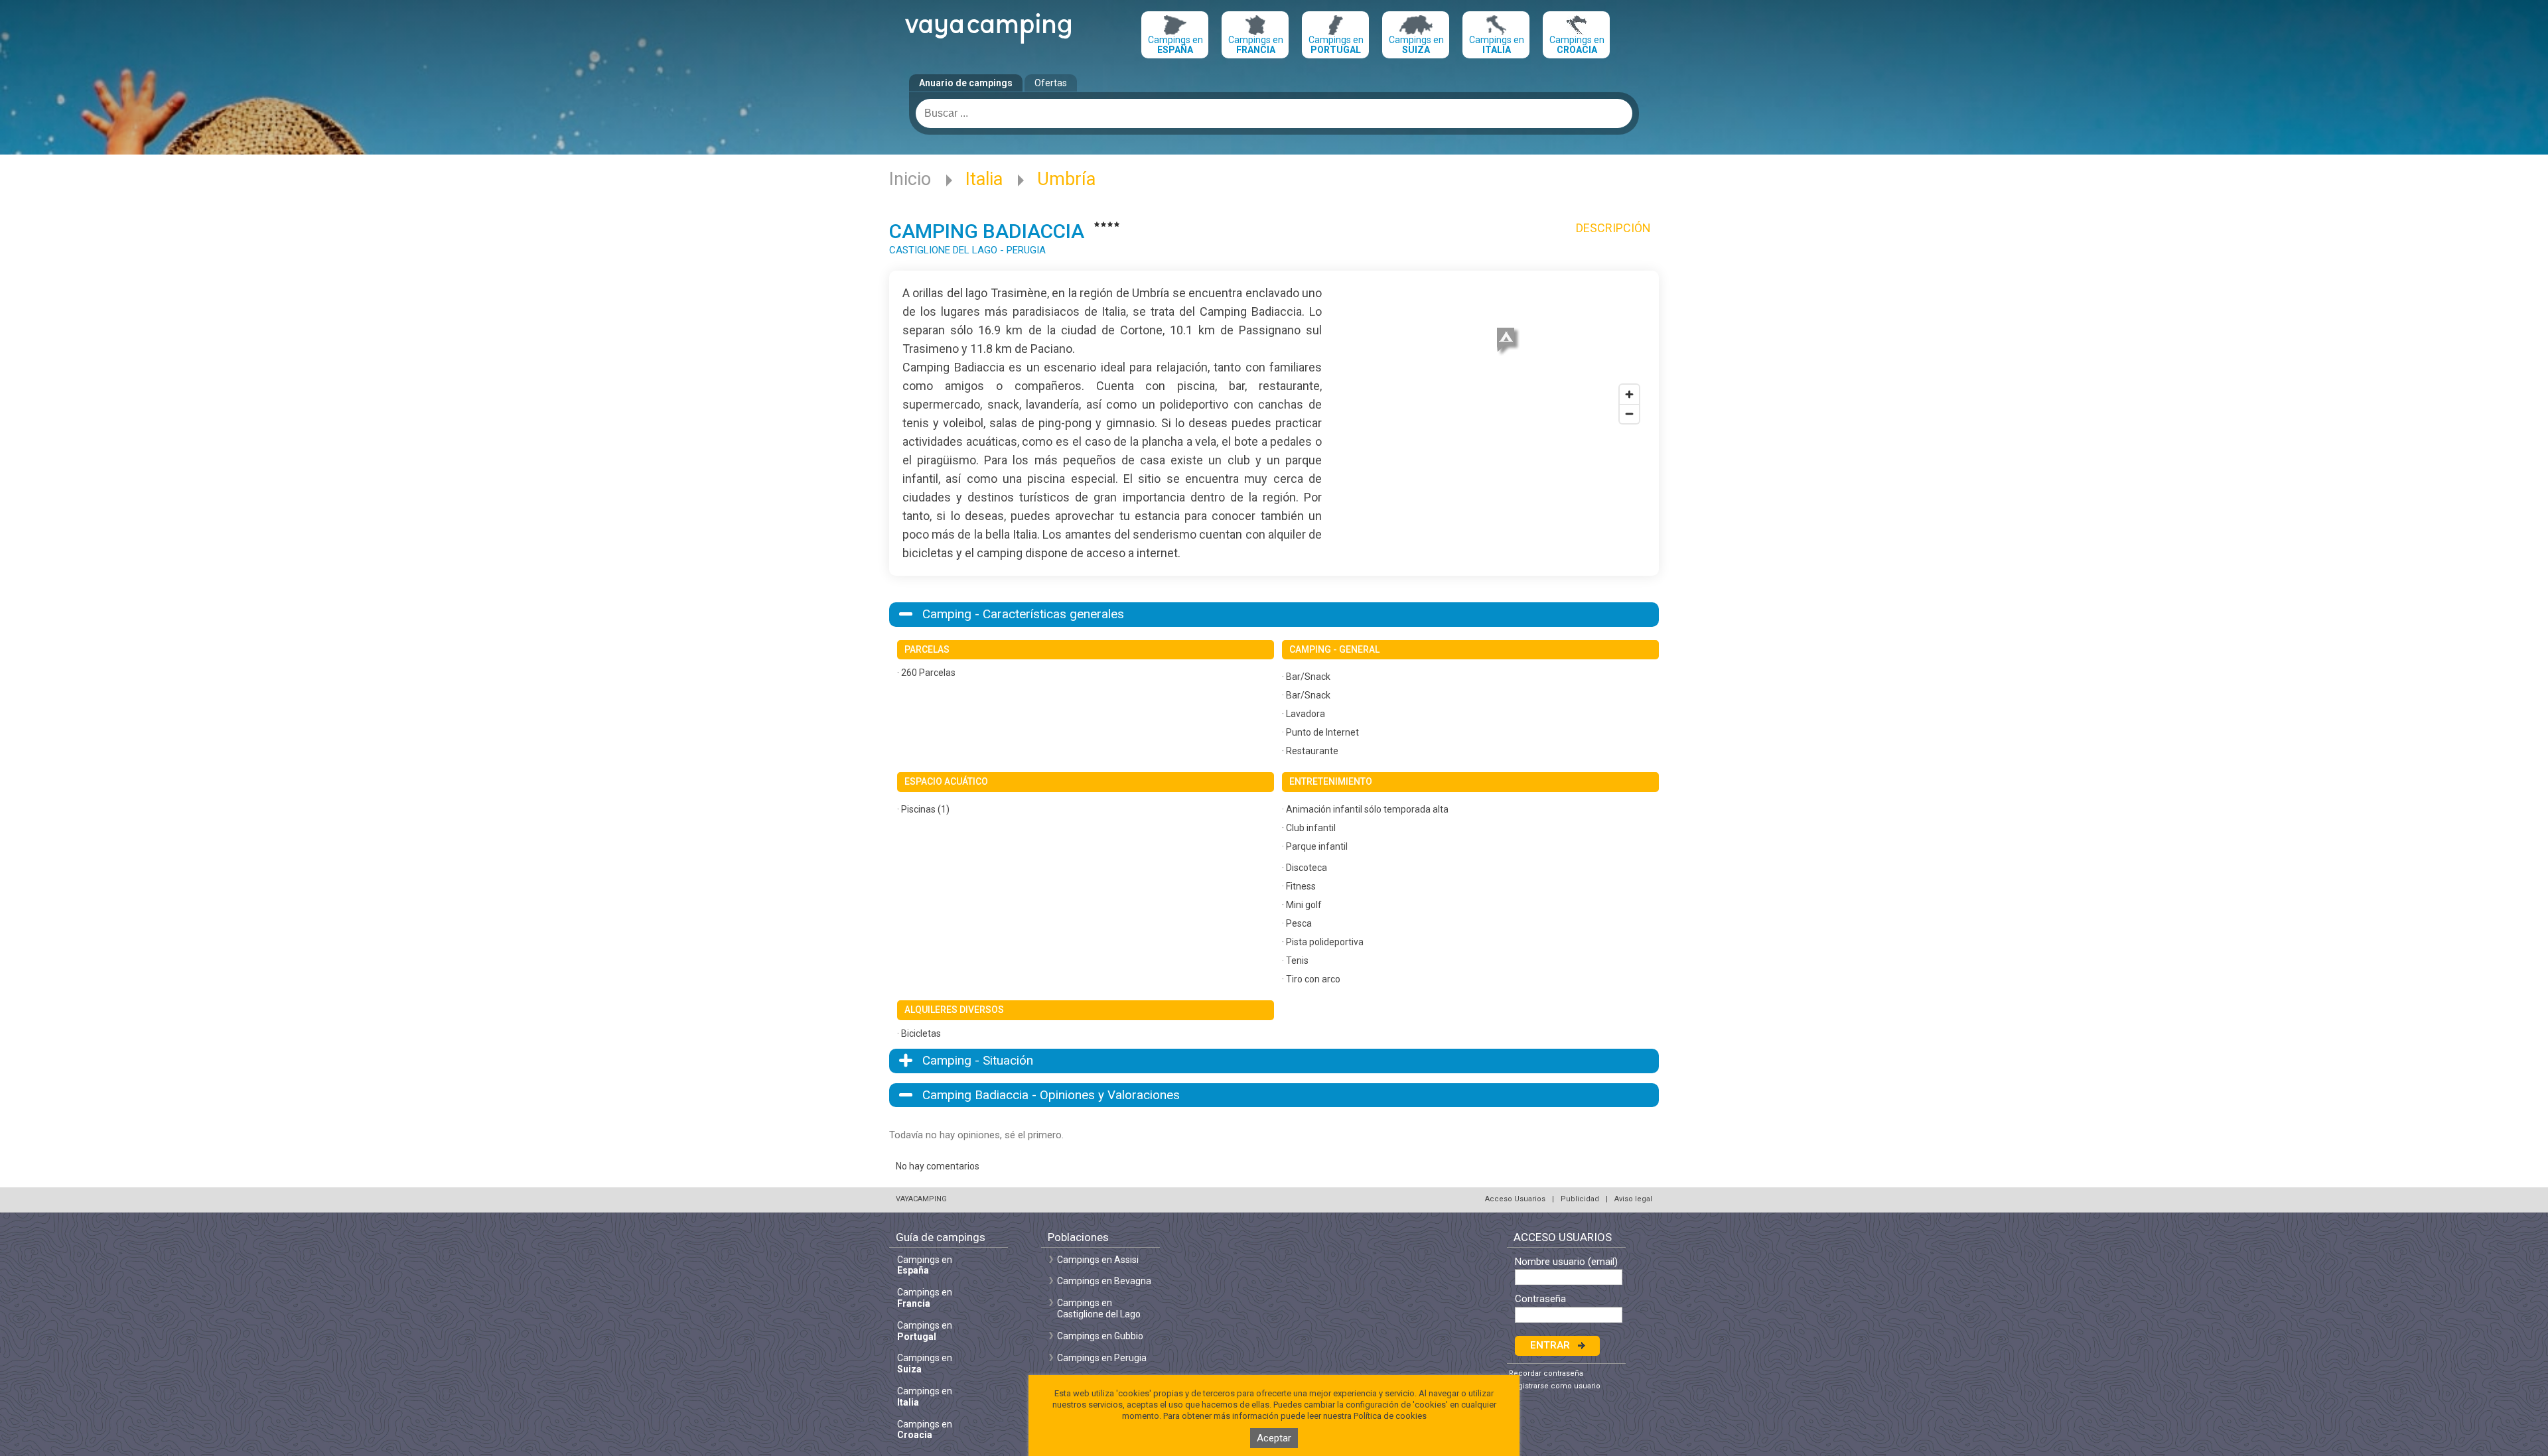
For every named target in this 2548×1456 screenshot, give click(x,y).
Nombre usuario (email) (1566, 1262)
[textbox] (1274, 113)
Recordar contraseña (1546, 1373)
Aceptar (1274, 1438)
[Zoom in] (1629, 394)
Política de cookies (1390, 1416)
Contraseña (1540, 1299)
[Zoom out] (1629, 414)
